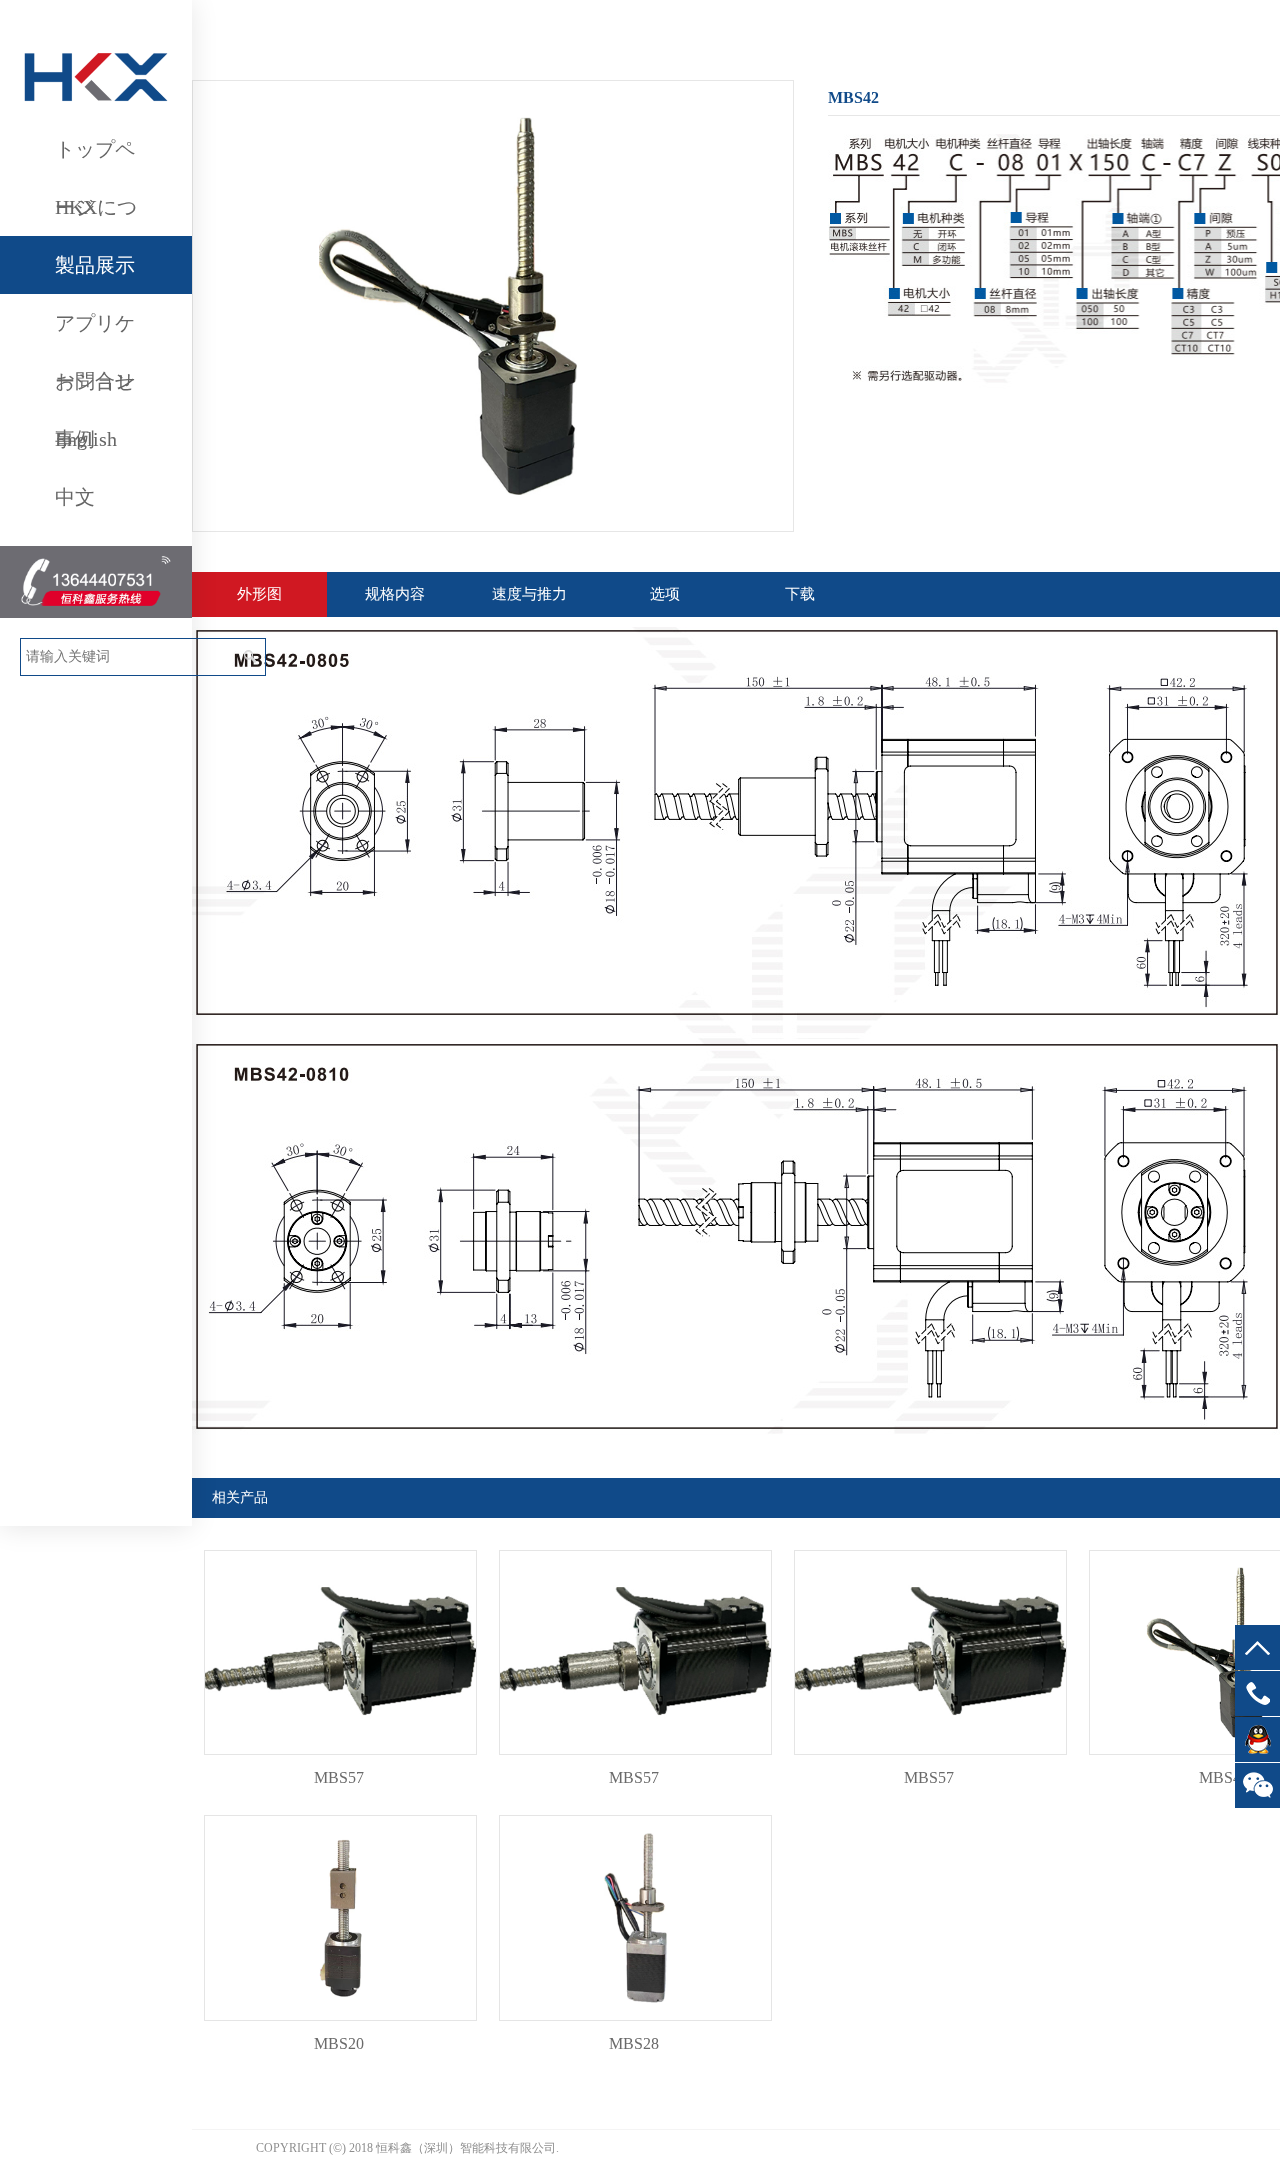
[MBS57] (340, 1759)
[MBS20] (340, 2025)
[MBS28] (635, 2025)
